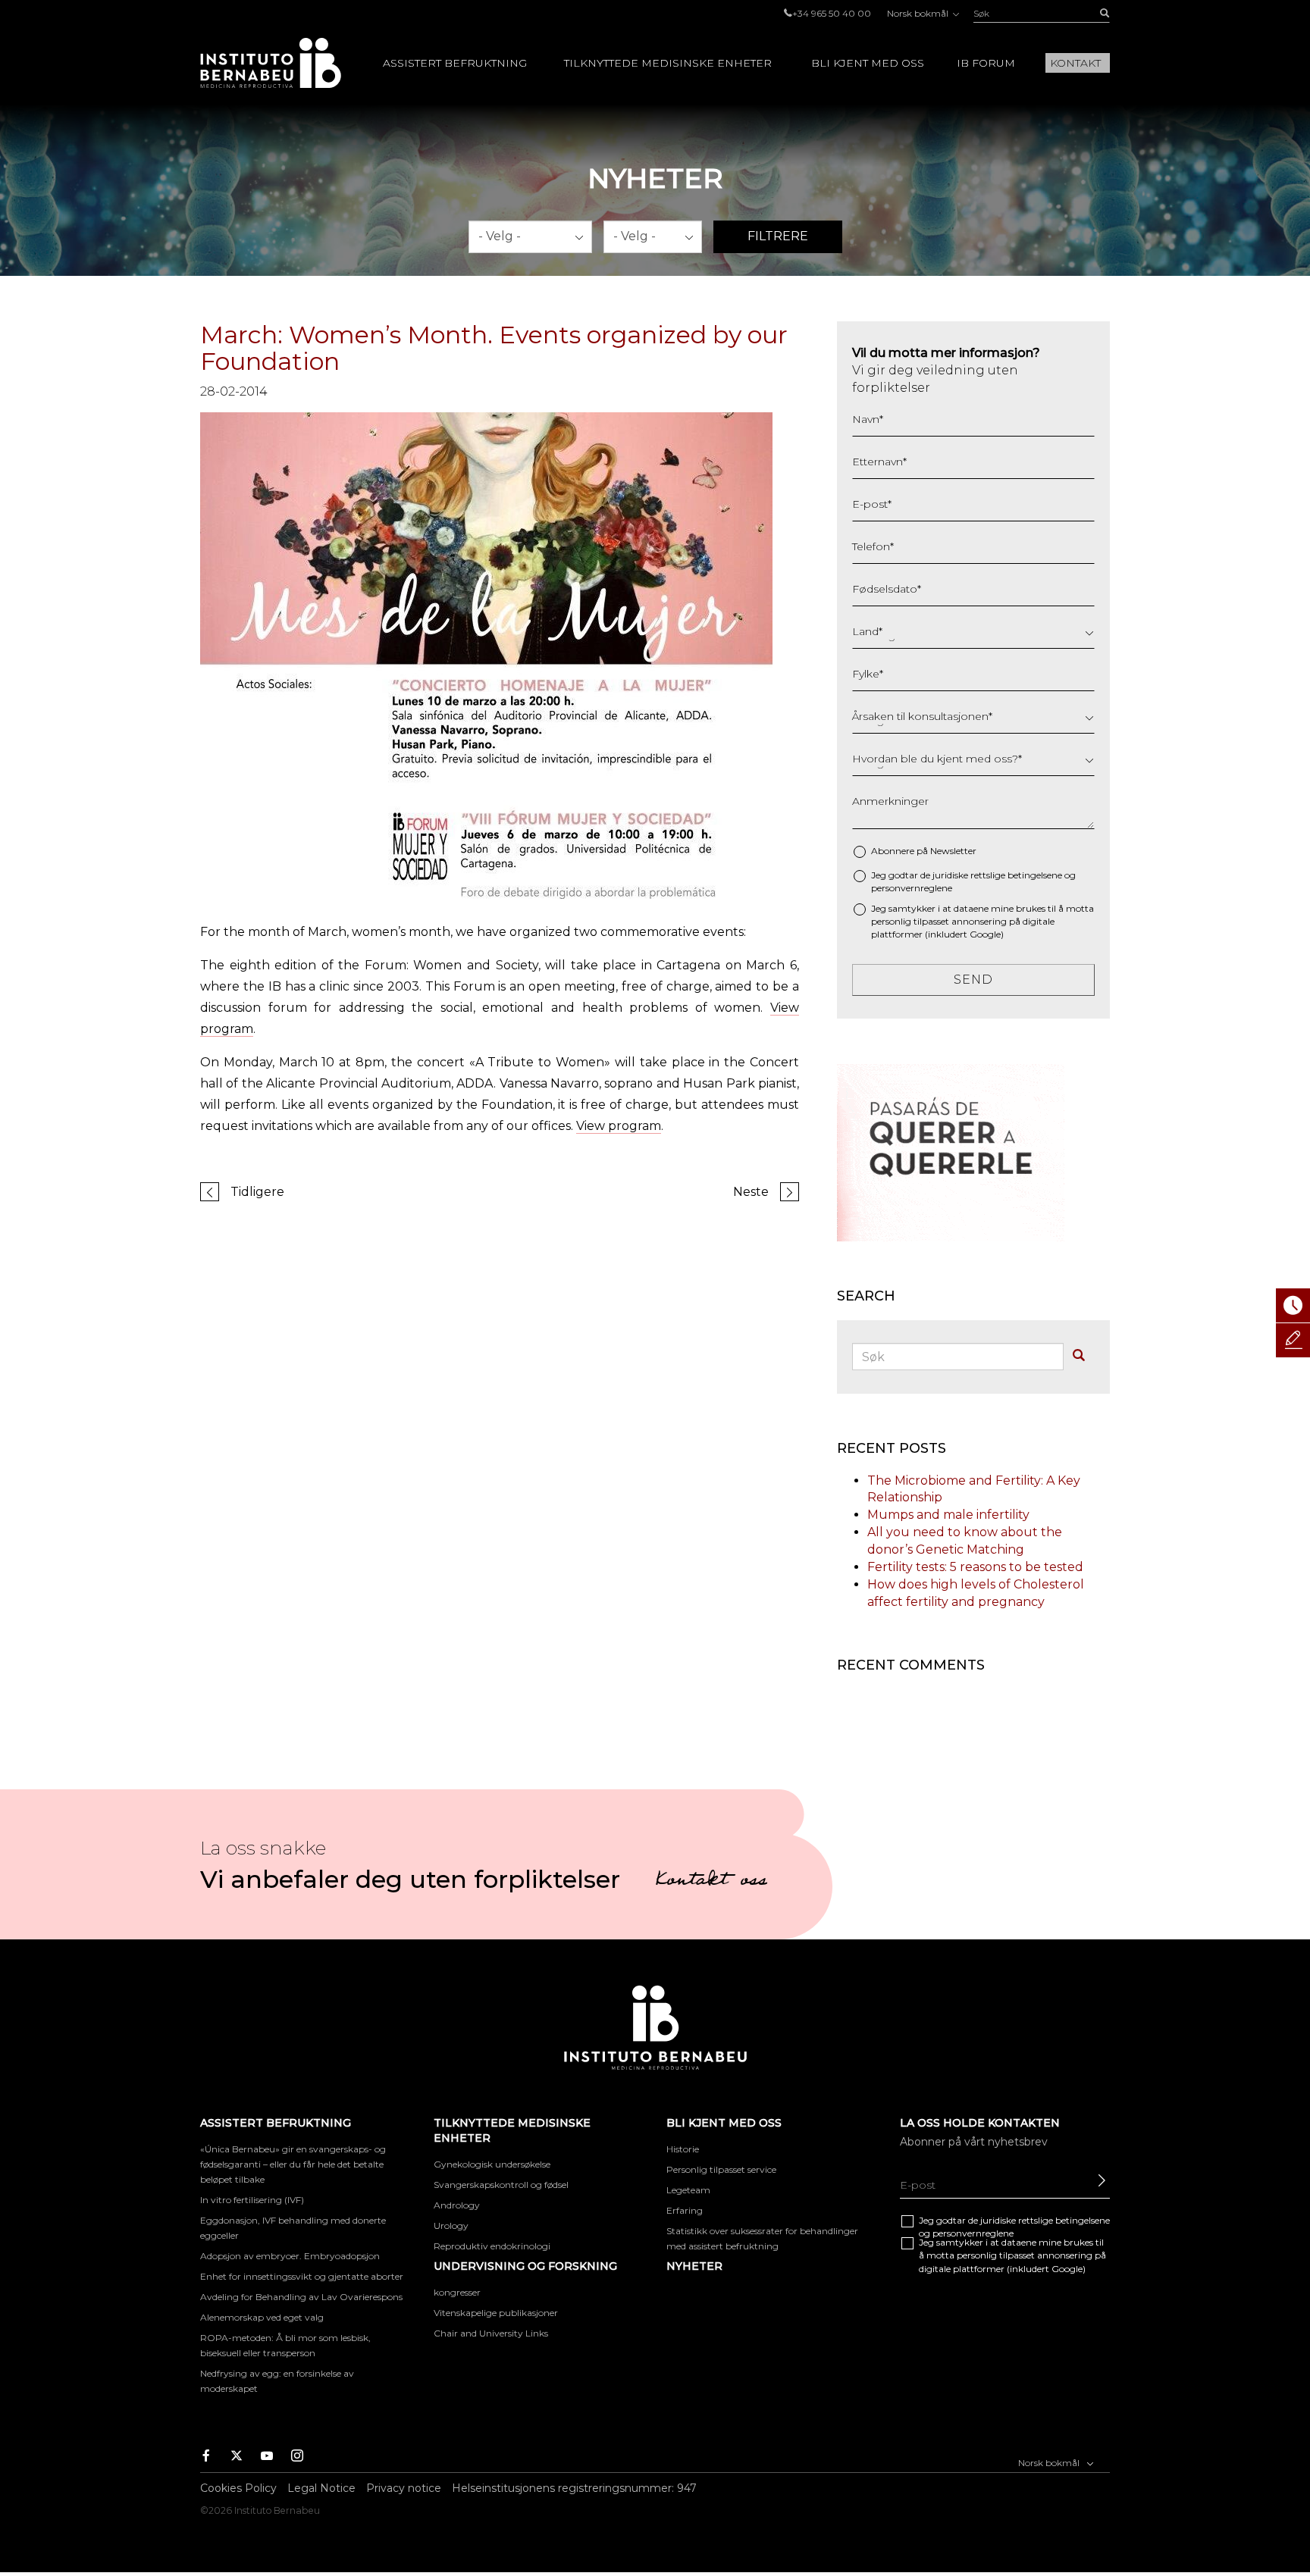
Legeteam (688, 2190)
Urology (451, 2225)
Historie (683, 2149)
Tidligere (257, 1192)
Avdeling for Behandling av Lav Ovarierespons (301, 2297)
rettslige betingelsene (1016, 875)
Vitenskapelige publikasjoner (496, 2313)
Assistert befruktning (455, 63)
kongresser (457, 2292)
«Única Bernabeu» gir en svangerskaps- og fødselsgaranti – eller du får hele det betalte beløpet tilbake (293, 2164)
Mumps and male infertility (948, 1515)
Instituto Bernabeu (271, 63)
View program (619, 1126)
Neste (751, 1192)
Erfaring (685, 2210)
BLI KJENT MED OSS (868, 63)
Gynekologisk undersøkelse (492, 2164)
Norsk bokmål (919, 13)
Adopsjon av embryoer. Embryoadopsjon (290, 2256)
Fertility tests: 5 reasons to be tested (975, 1567)
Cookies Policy (238, 2488)
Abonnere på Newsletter (924, 851)
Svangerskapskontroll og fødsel (501, 2185)
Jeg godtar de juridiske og (973, 881)
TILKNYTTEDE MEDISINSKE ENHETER (668, 63)
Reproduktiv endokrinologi (492, 2246)
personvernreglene (912, 888)
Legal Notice (321, 2488)
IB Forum (986, 63)
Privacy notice (404, 2488)
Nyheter (694, 2266)
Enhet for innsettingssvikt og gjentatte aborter (302, 2276)
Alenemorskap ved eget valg (262, 2317)
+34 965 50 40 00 (832, 13)
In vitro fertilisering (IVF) (252, 2200)
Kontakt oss (711, 1882)
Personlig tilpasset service (721, 2169)
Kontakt (1075, 63)
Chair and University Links (491, 2333)
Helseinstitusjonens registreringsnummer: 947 (574, 2488)
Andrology (457, 2205)
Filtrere (778, 236)
